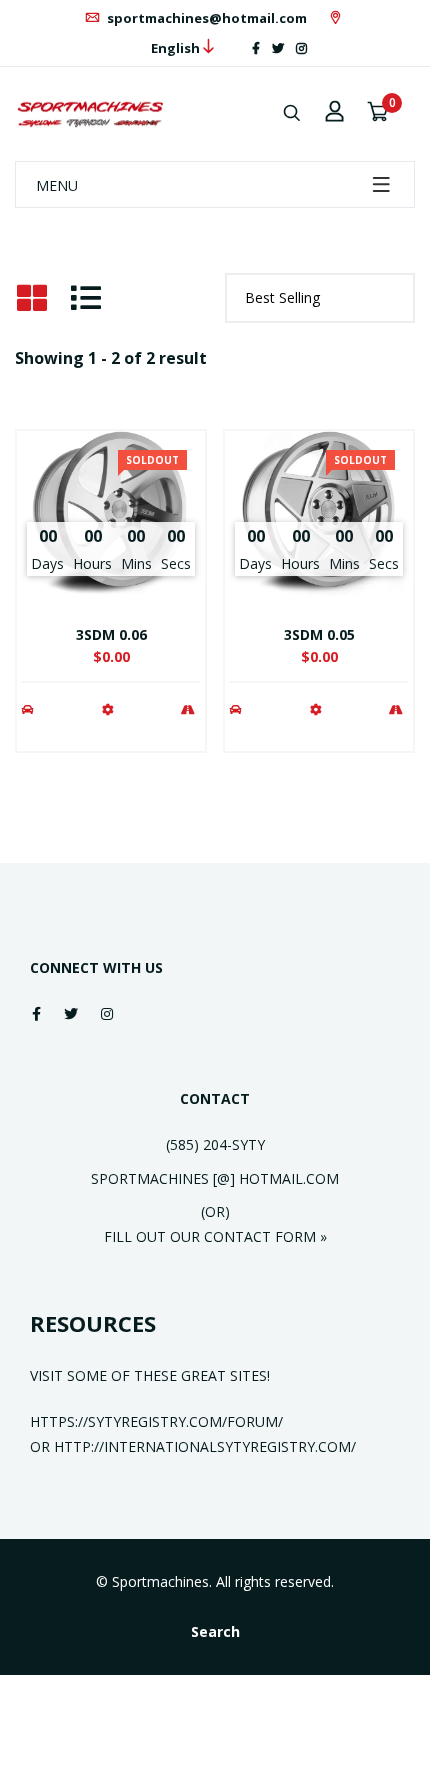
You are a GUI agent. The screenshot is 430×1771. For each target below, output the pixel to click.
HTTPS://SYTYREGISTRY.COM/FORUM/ (156, 1421)
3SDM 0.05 (319, 634)
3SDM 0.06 (111, 634)
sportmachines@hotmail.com (205, 18)
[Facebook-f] (256, 48)
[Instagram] (301, 48)
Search (215, 1631)
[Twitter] (278, 48)
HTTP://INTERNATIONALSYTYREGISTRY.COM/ (205, 1446)
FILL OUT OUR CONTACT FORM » (215, 1236)
